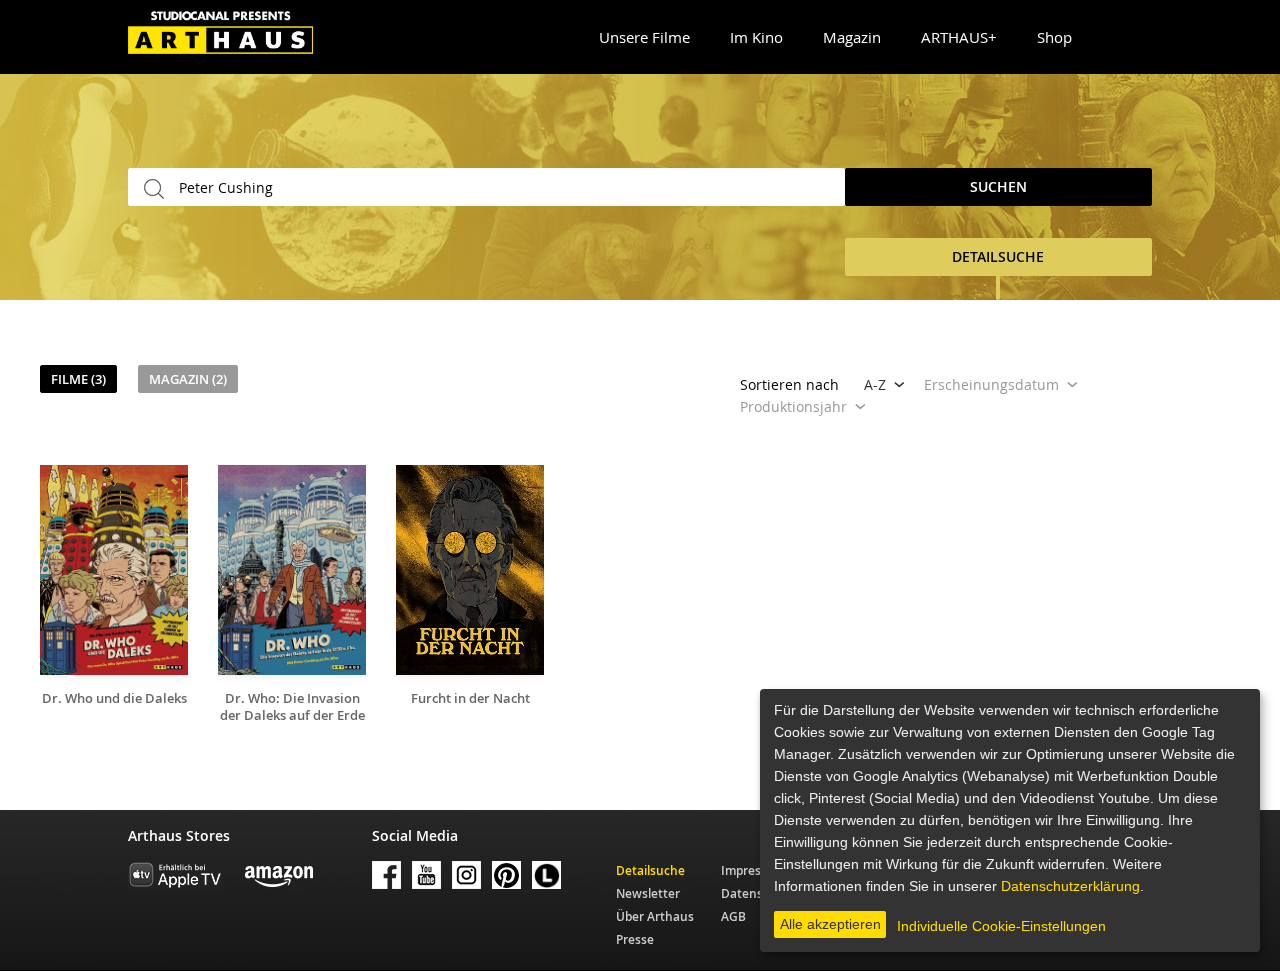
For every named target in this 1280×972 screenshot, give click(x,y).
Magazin (852, 37)
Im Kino (756, 37)
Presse (635, 939)
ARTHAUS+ (959, 37)
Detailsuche (650, 870)
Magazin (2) (188, 379)
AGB (733, 916)
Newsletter (648, 893)
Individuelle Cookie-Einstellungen (1001, 926)
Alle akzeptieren (830, 924)
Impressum (753, 870)
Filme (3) (78, 379)
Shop (1054, 37)
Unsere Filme (644, 37)
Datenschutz (758, 893)
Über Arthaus (655, 916)
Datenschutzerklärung (1070, 886)
